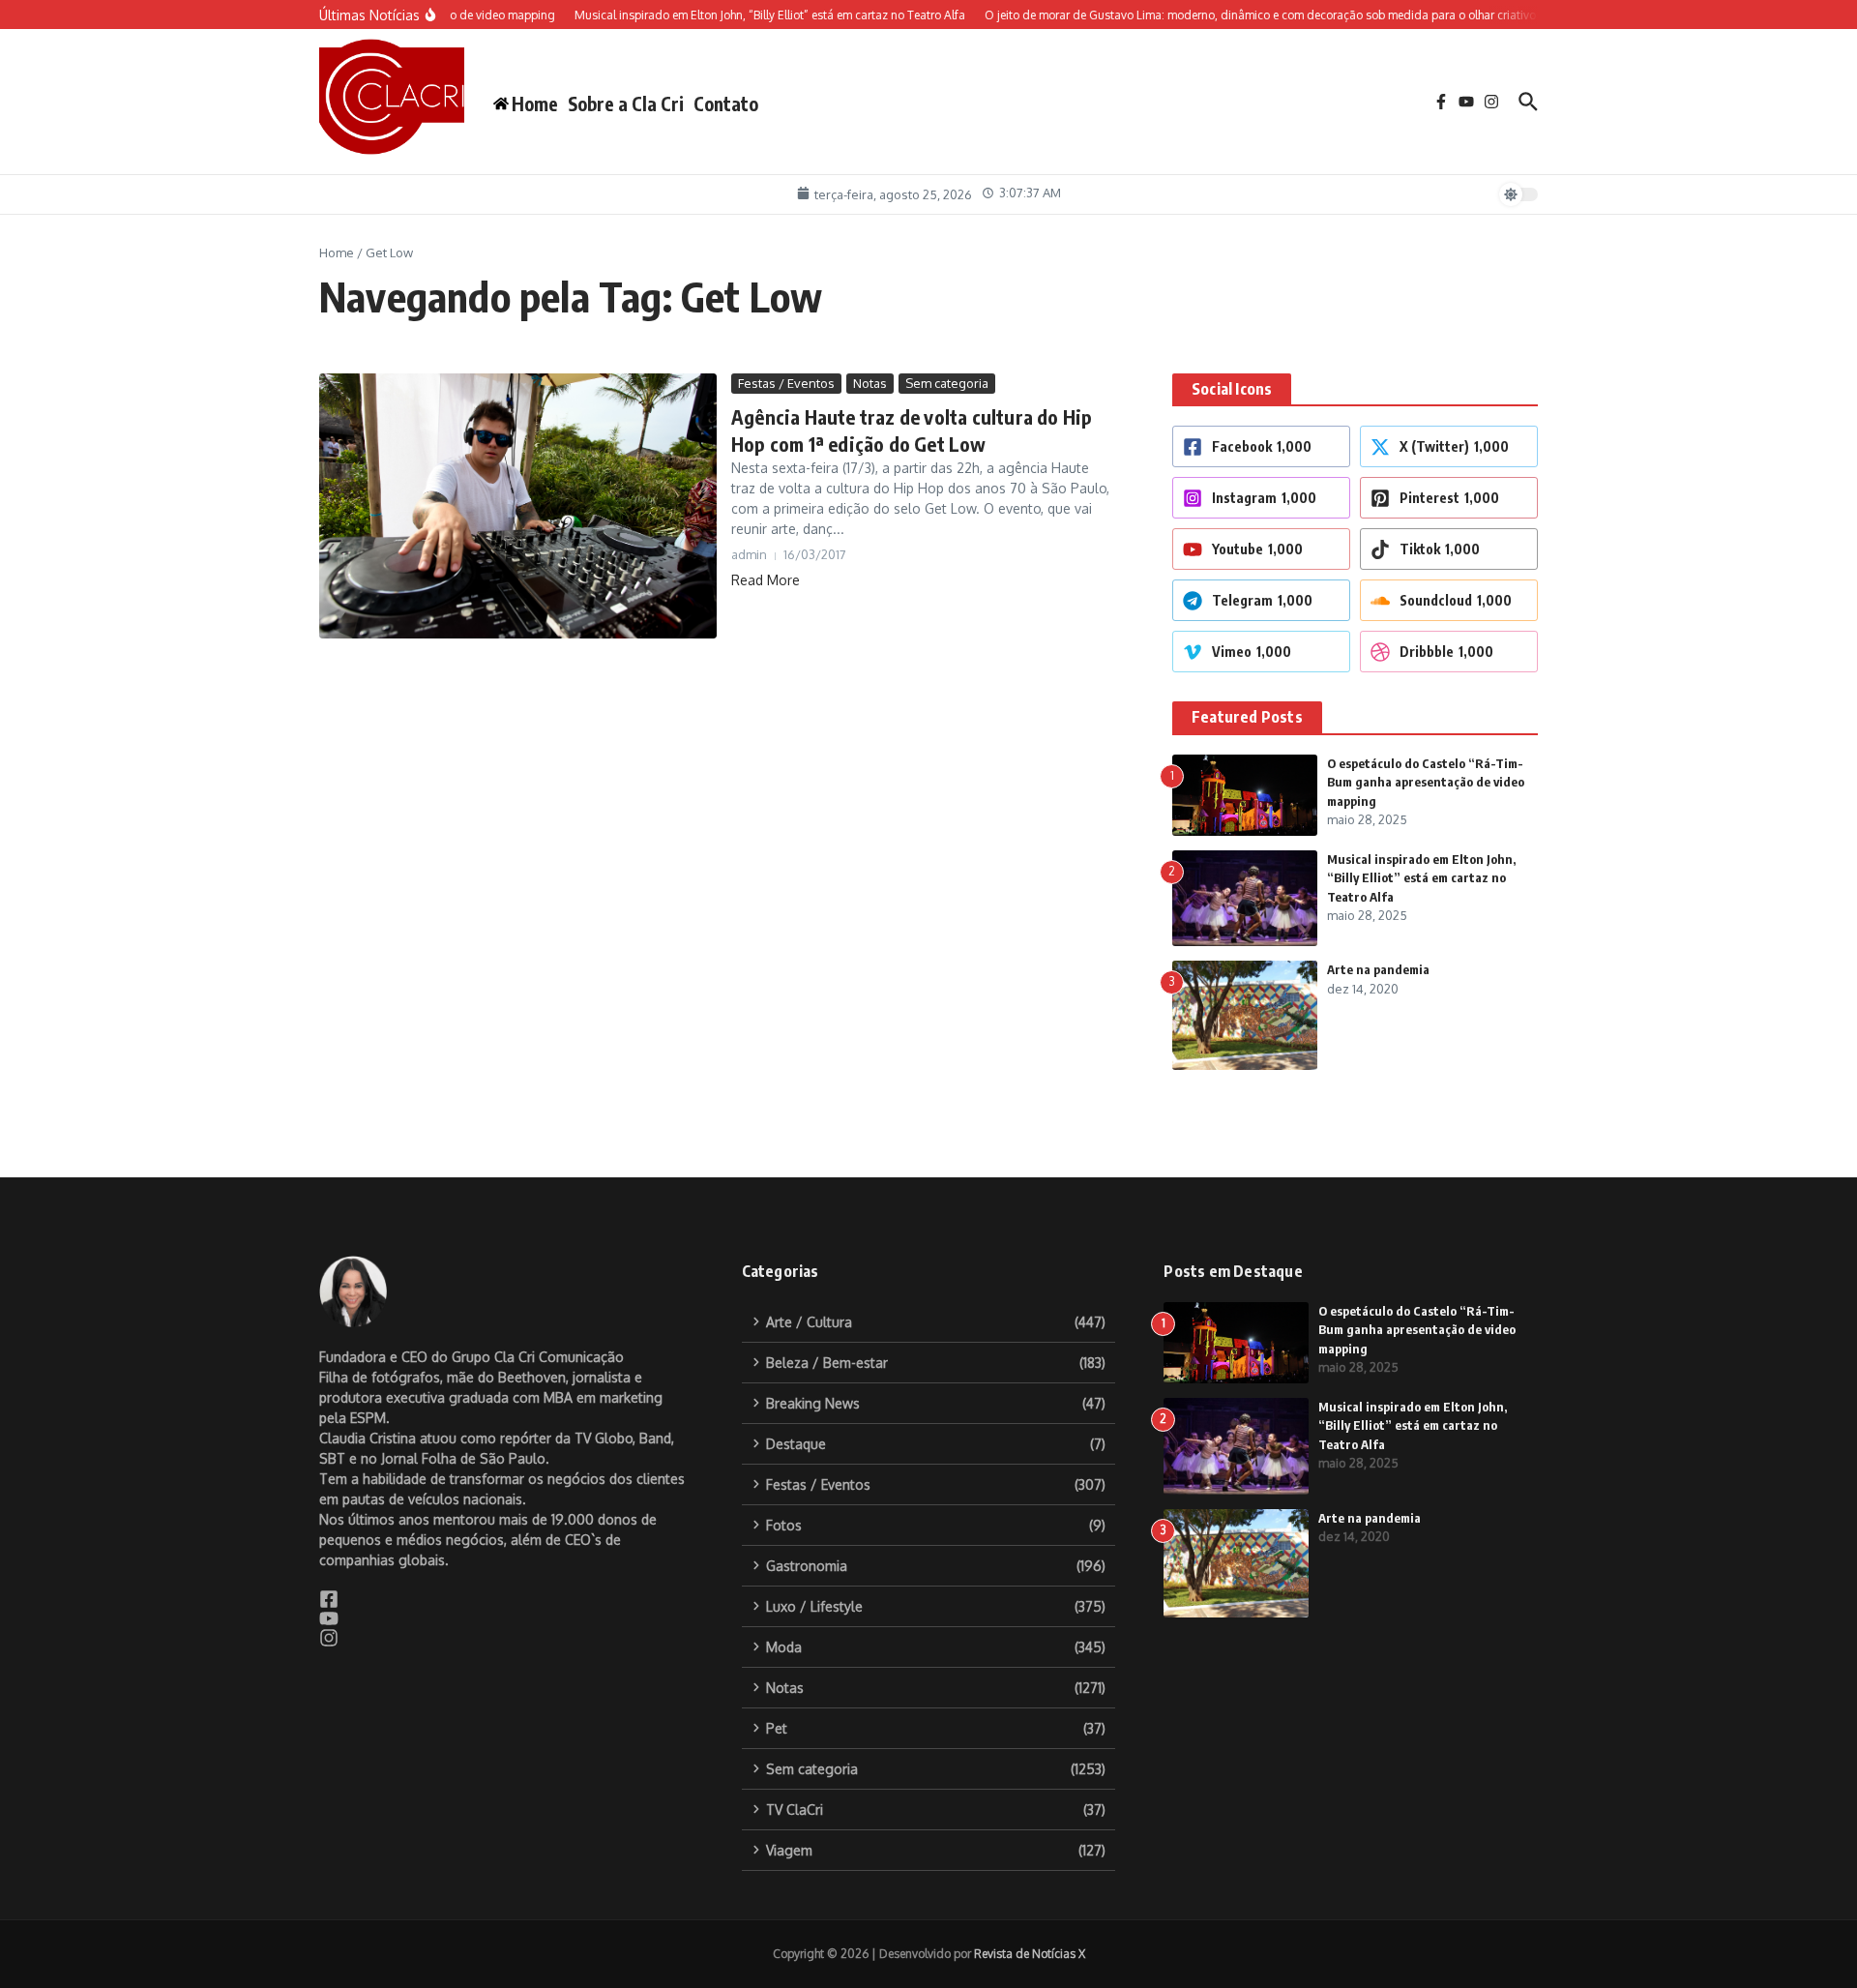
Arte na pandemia (1378, 969)
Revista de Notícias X (1030, 1954)
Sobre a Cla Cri (626, 104)
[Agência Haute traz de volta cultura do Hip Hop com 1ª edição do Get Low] (518, 506)
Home (337, 252)
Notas (870, 383)
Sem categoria (947, 383)
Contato (726, 104)
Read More (766, 580)
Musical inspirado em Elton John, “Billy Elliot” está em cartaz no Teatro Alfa (1421, 878)
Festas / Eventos (786, 383)
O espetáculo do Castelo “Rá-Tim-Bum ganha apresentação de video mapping (1426, 782)
